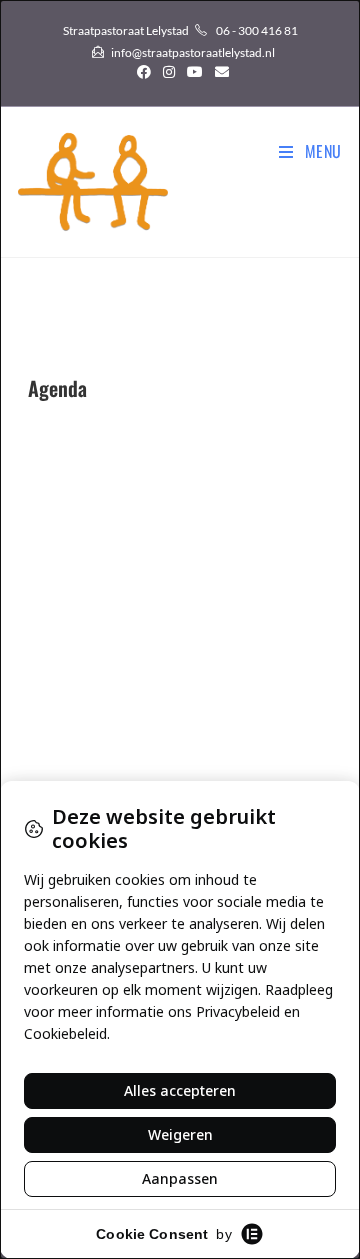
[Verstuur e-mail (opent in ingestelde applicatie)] (219, 72)
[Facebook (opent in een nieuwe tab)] (144, 72)
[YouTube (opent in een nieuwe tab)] (195, 72)
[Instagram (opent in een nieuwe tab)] (169, 72)
